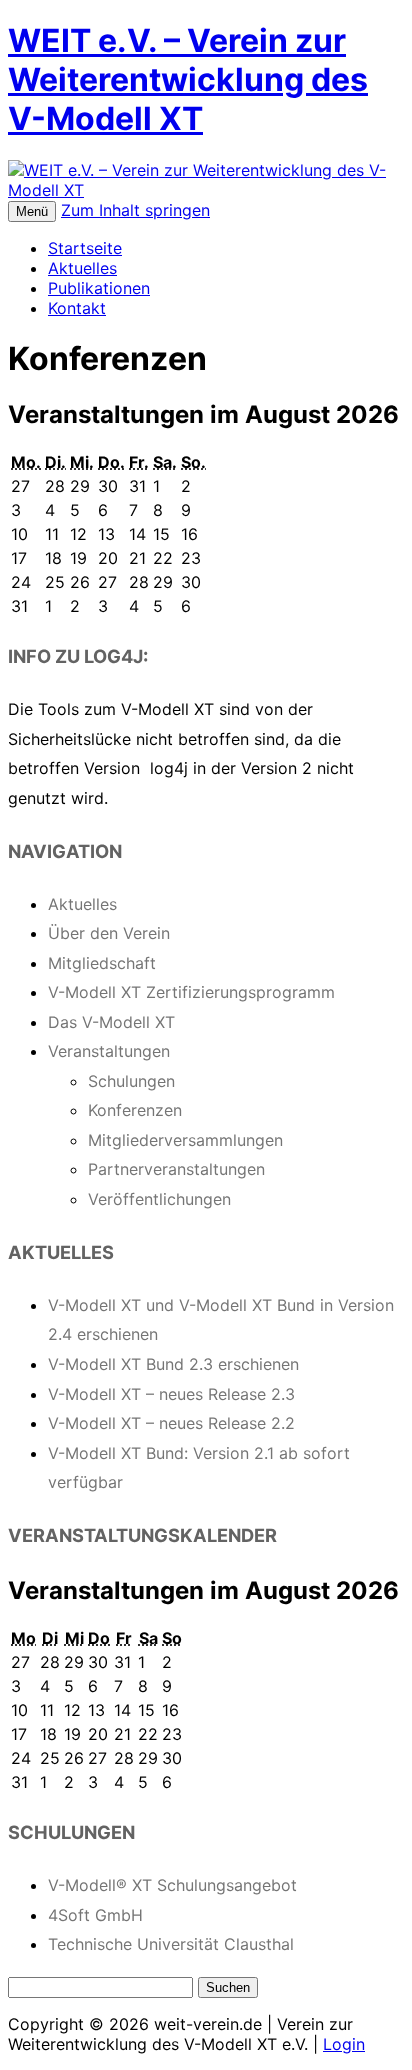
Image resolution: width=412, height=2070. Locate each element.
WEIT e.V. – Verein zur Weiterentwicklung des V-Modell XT (188, 79)
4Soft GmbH (95, 1915)
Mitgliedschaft (102, 963)
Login (344, 2044)
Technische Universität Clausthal (171, 1944)
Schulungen (131, 1081)
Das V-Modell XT (111, 1022)
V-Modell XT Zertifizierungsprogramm (191, 992)
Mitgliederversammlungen (185, 1140)
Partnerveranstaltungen (176, 1169)
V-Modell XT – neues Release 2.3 (171, 1394)
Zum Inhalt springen (135, 210)
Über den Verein (109, 933)
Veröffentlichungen (159, 1199)
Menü (32, 211)
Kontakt (77, 308)
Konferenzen (135, 1110)
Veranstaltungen (109, 1051)
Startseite (85, 248)
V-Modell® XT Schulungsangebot (172, 1885)
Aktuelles (82, 268)
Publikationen (99, 288)
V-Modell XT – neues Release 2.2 (171, 1423)
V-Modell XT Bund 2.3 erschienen (173, 1364)
